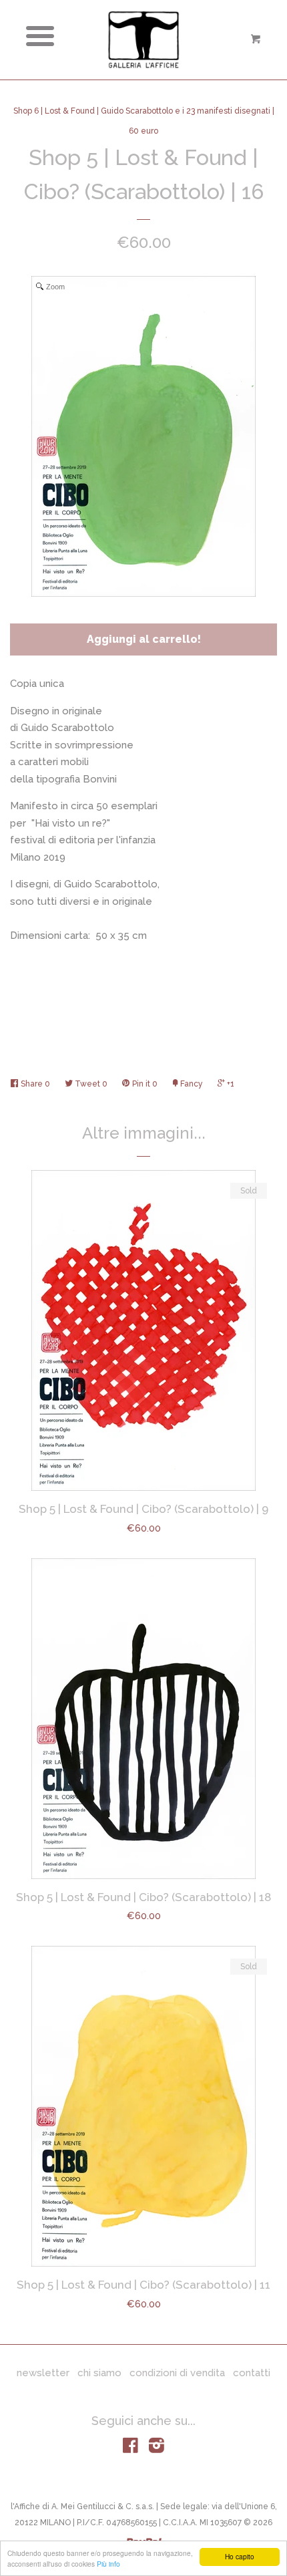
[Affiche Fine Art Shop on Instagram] (157, 2448)
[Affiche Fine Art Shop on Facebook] (130, 2448)
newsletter (43, 2373)
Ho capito (240, 2556)
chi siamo (99, 2373)
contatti (252, 2373)
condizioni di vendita (177, 2373)
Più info (108, 2564)
